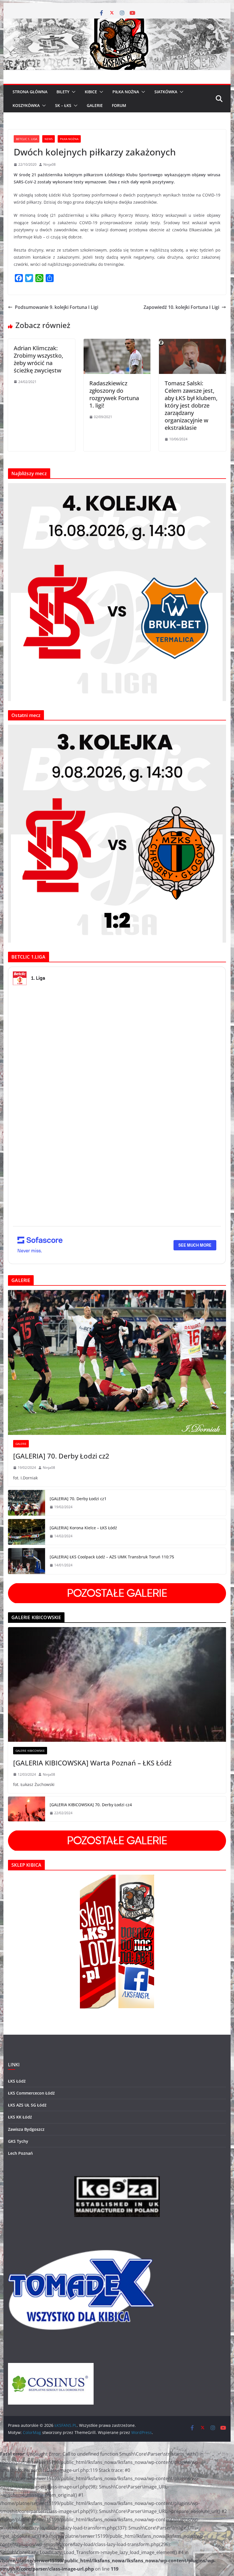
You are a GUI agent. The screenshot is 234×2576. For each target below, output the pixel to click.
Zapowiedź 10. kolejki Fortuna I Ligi (181, 307)
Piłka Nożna (69, 139)
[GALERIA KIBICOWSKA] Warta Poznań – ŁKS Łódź (92, 1763)
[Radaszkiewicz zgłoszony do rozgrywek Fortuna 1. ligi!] (117, 343)
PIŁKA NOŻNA (126, 92)
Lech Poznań (20, 2153)
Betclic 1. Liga (27, 139)
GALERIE (95, 105)
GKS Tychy (18, 2141)
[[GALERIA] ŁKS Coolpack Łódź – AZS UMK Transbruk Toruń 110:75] (27, 1561)
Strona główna (30, 92)
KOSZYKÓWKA (26, 105)
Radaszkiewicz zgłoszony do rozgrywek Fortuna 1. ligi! (114, 394)
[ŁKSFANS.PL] (117, 23)
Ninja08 (50, 164)
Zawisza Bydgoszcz (26, 2129)
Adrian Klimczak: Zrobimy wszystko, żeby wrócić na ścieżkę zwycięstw (38, 359)
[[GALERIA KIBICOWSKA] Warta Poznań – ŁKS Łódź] (117, 1684)
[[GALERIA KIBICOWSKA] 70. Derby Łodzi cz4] (27, 1809)
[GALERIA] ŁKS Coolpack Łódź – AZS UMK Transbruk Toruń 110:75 (112, 1557)
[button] (72, 92)
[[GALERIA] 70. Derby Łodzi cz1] (27, 1503)
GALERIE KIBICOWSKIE (30, 1751)
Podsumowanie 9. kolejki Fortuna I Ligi (57, 307)
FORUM (119, 105)
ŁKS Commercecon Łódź (31, 2093)
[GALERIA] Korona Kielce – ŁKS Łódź (83, 1528)
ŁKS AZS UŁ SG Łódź (27, 2105)
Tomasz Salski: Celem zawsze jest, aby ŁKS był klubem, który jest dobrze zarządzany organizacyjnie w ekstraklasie (191, 405)
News (49, 139)
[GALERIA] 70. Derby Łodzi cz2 (61, 1456)
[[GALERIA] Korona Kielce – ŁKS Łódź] (27, 1532)
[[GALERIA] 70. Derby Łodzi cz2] (117, 1363)
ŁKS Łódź (17, 2081)
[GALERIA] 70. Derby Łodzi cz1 (78, 1499)
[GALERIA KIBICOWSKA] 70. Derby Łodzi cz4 (91, 1805)
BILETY (63, 92)
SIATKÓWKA (166, 92)
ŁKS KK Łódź (20, 2117)
